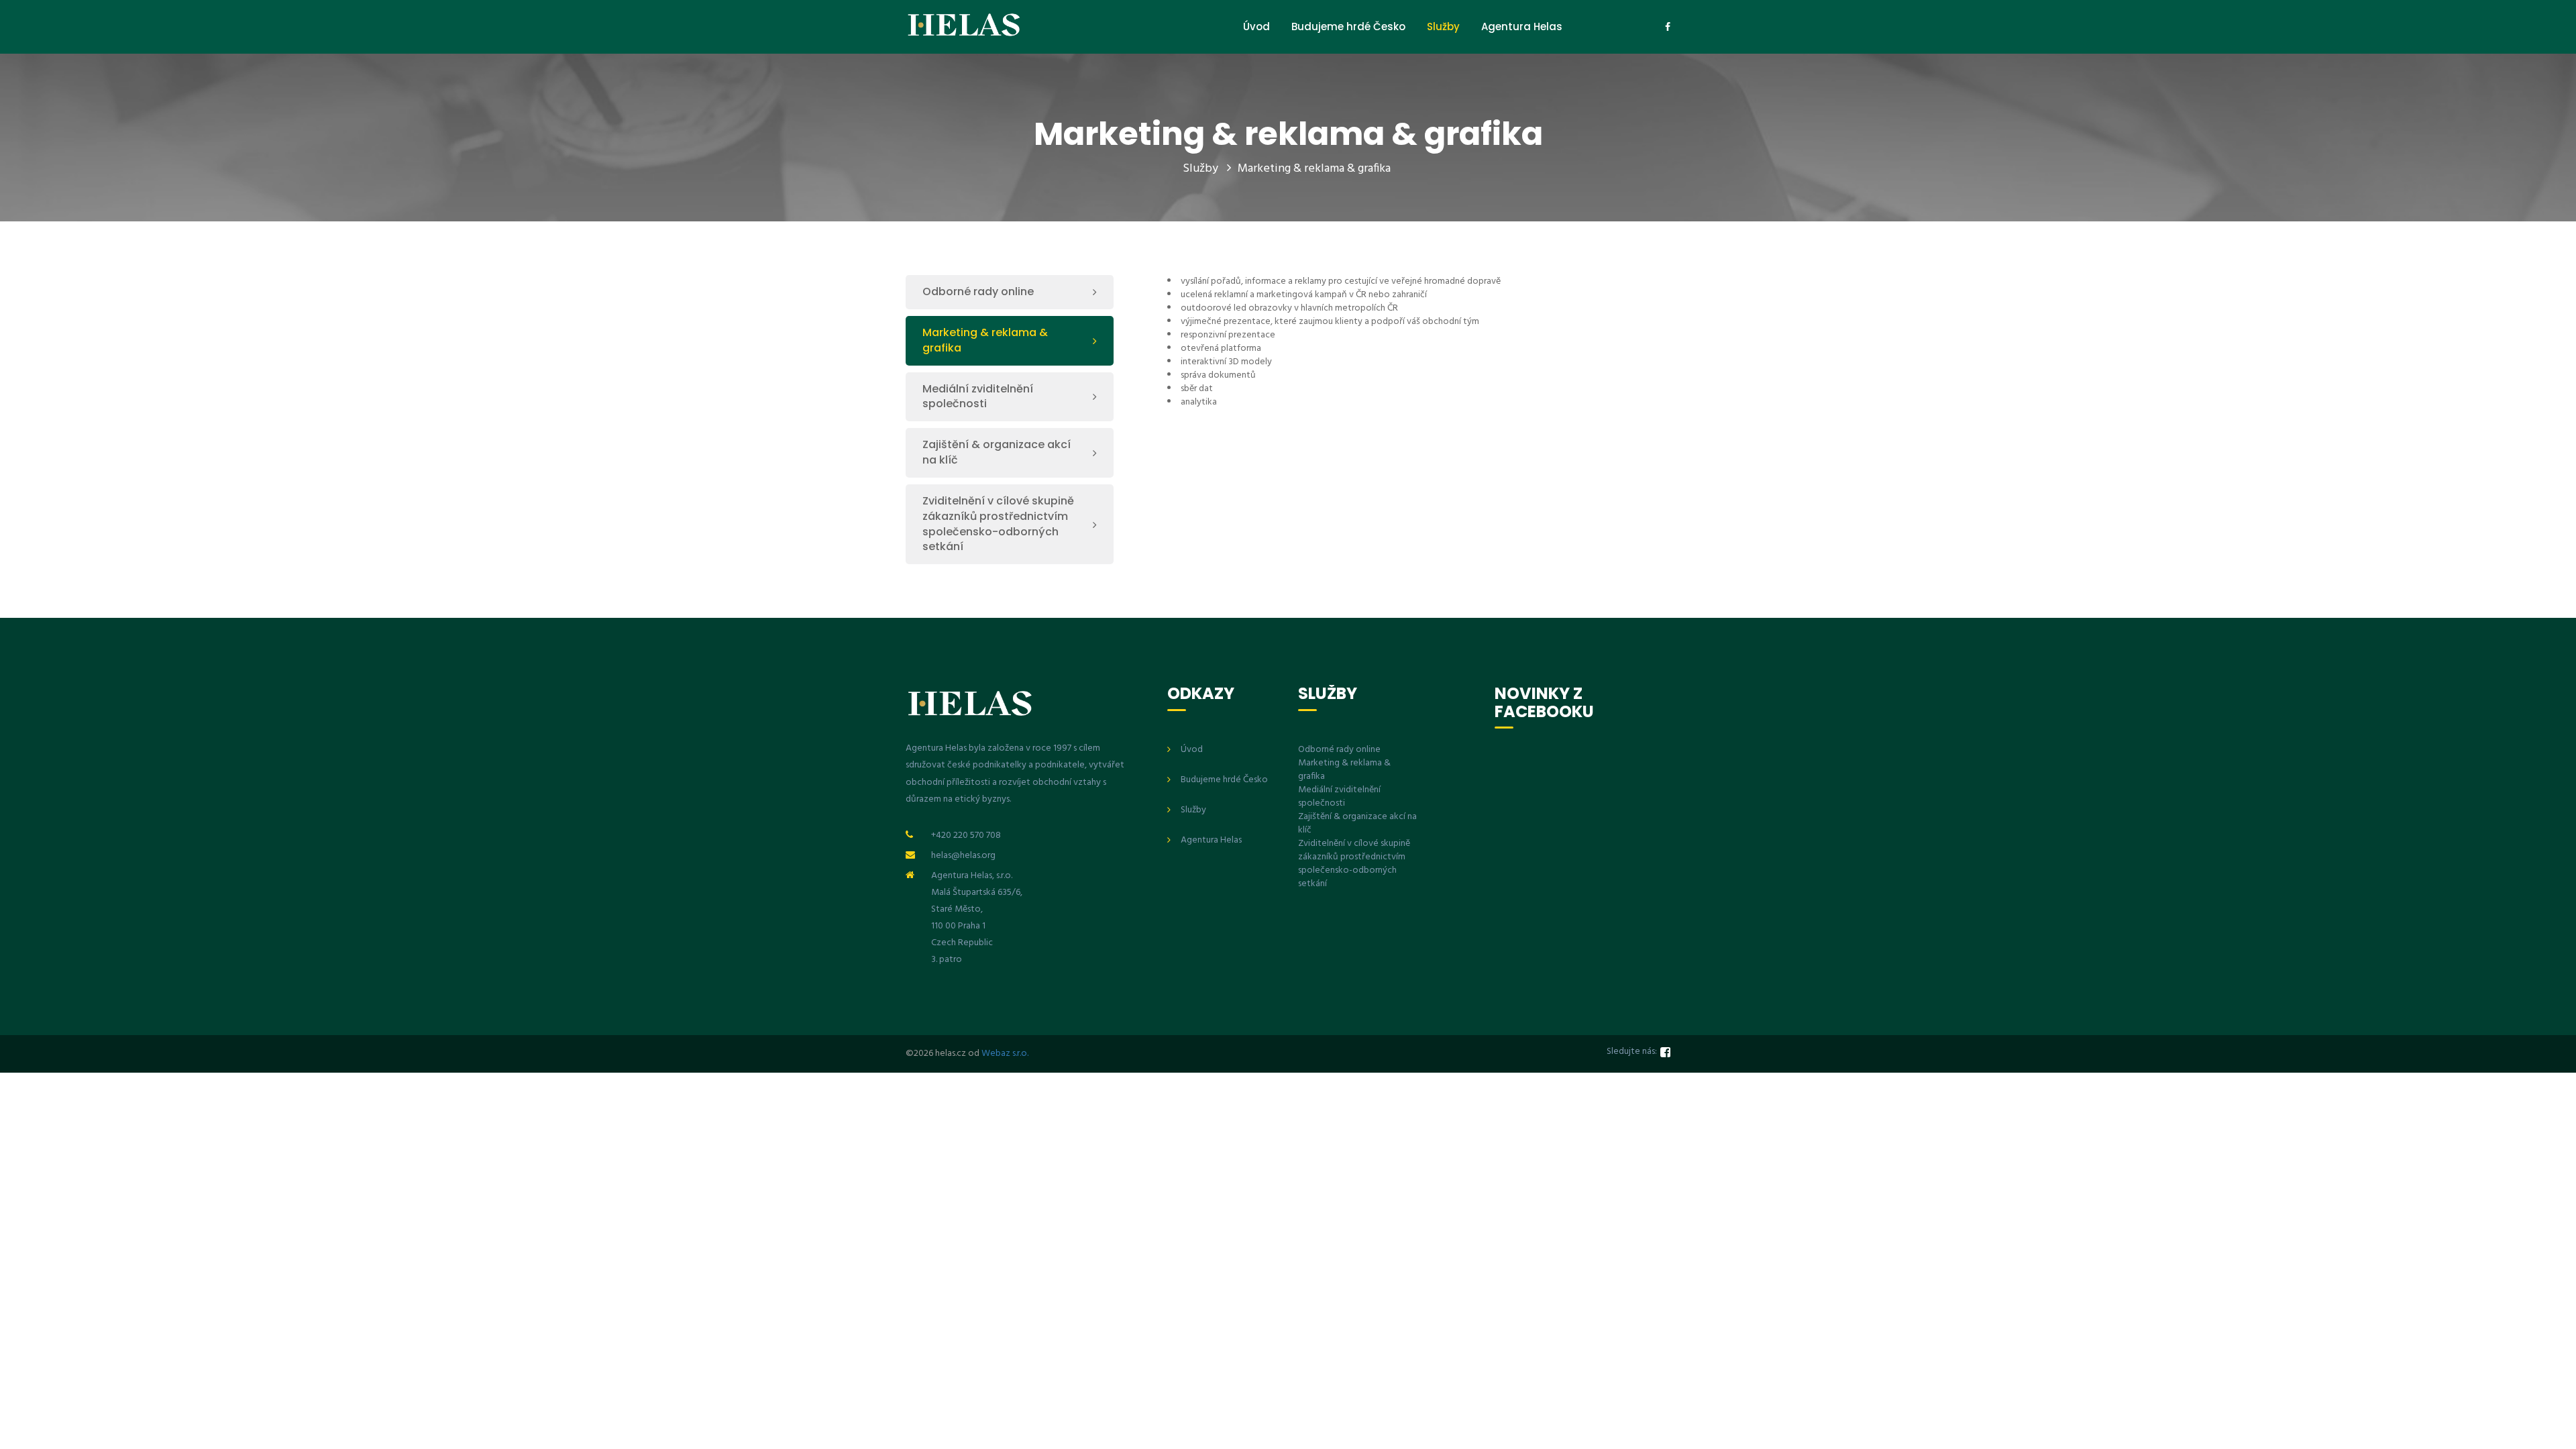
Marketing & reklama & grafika (1314, 169)
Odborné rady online (978, 291)
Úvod (1256, 26)
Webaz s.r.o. (1005, 1054)
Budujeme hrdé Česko (1348, 26)
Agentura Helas (1522, 26)
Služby (1443, 26)
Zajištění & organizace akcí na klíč (997, 452)
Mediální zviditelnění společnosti (978, 396)
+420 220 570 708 (966, 836)
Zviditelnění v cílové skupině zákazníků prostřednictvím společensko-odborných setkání (998, 524)
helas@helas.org (963, 856)
